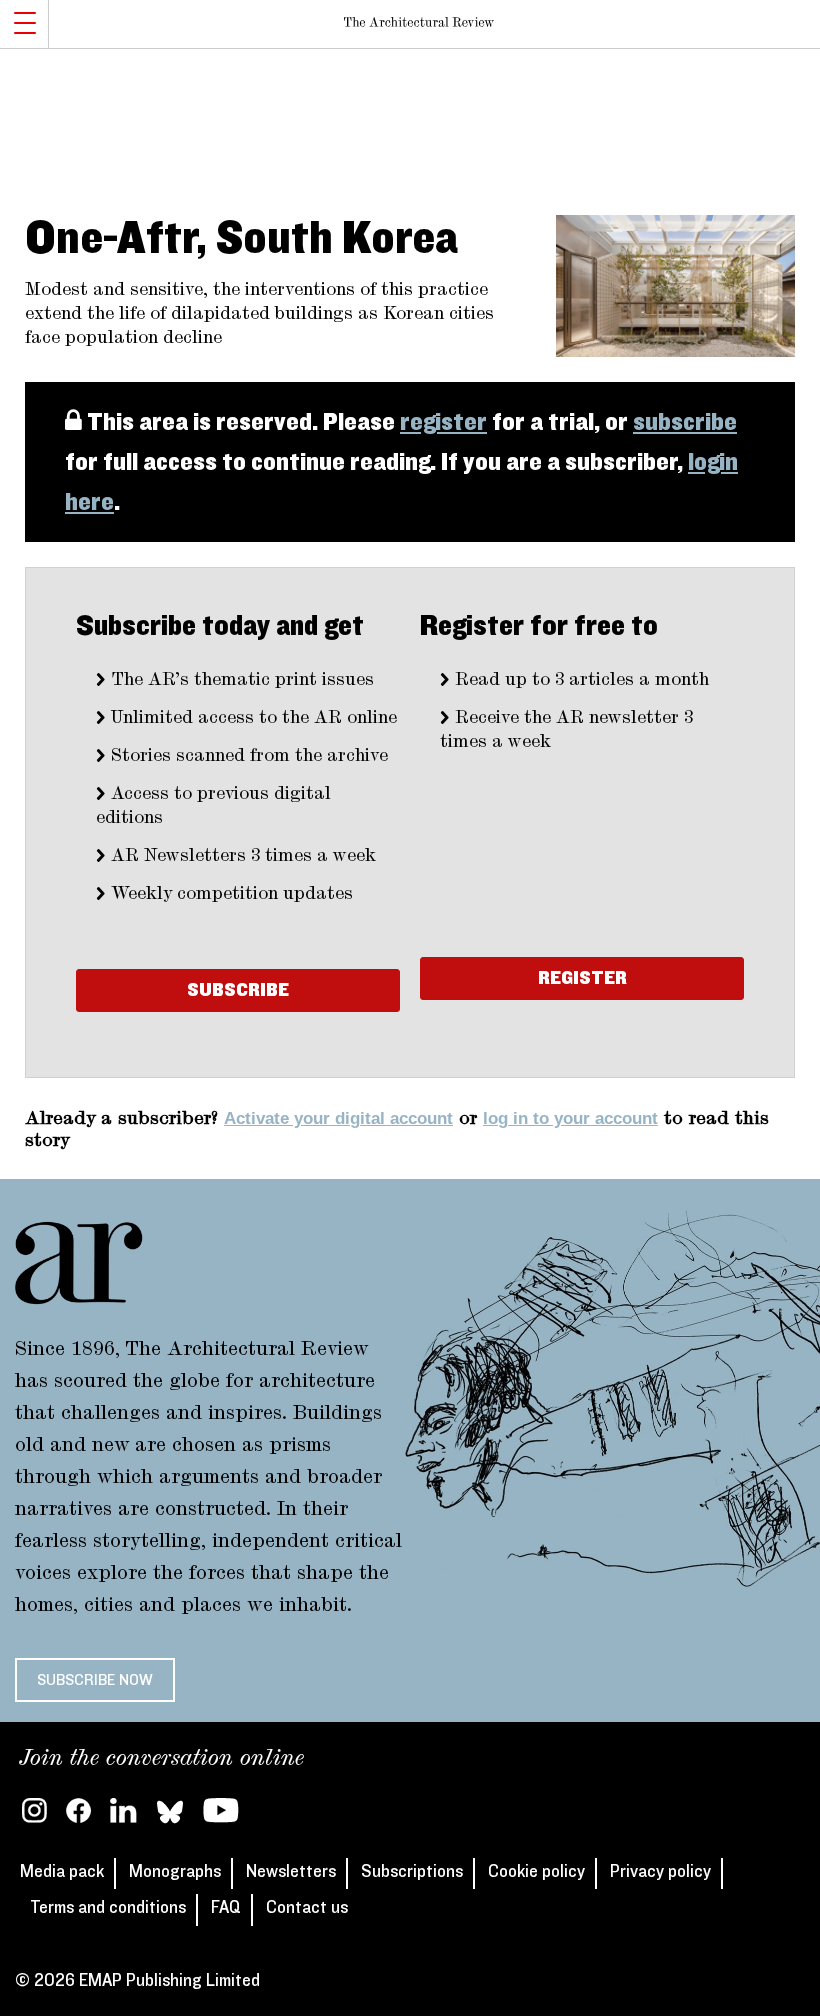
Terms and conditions (108, 1908)
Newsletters (291, 1872)
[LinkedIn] (123, 1810)
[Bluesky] (170, 1810)
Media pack (62, 1872)
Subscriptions (412, 1872)
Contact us (307, 1908)
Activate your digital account (338, 1118)
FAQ (226, 1908)
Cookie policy (536, 1872)
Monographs (175, 1872)
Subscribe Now (95, 1680)
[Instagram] (34, 1810)
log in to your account (570, 1118)
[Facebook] (78, 1810)
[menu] (24, 24)
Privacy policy (660, 1872)
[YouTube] (221, 1810)
